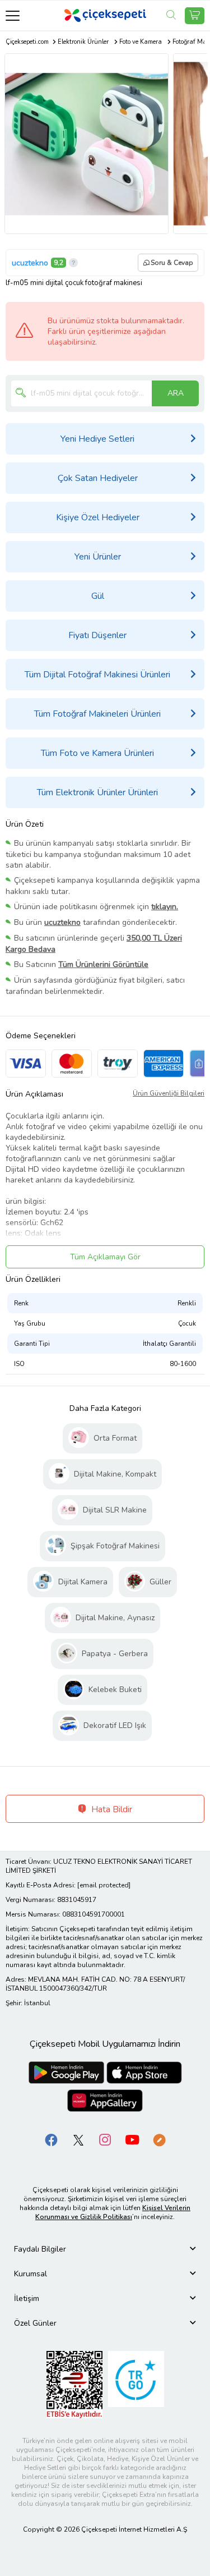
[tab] (105, 2249)
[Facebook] (52, 2140)
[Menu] (13, 15)
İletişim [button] (27, 2298)
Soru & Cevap (172, 263)
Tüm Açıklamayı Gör (105, 1257)
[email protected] (104, 1885)
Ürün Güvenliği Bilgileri (169, 1093)
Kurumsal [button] (31, 2274)
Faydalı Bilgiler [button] (40, 2249)
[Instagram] (105, 2140)
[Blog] (159, 2140)
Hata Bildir (111, 1809)
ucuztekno (30, 263)
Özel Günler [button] (35, 2323)
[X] (78, 2140)
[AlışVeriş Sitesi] (195, 16)
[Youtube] (132, 2140)
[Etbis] (74, 2384)
